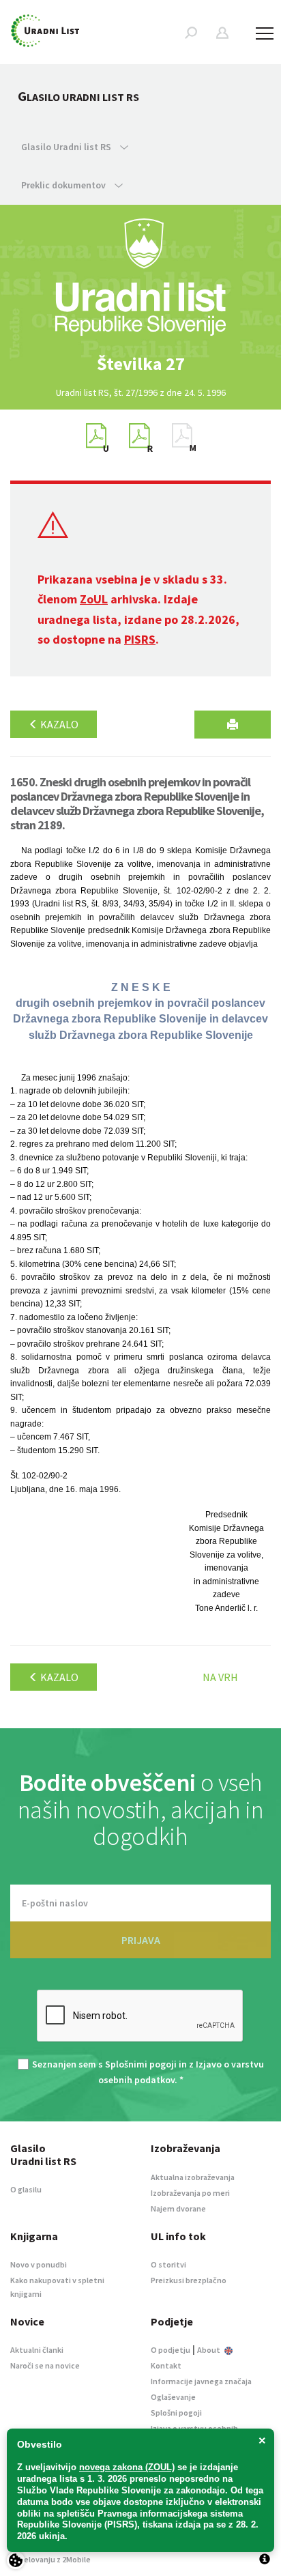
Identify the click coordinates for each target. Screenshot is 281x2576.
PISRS (140, 639)
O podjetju (171, 2350)
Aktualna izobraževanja (193, 2177)
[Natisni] (233, 725)
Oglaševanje (173, 2397)
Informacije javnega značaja (201, 2381)
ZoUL (94, 599)
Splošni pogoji (176, 2413)
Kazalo (58, 724)
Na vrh (220, 1677)
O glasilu (26, 2189)
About (209, 2350)
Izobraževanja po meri (190, 2193)
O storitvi (168, 2264)
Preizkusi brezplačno (189, 2280)
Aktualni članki (37, 2350)
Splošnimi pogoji (141, 2064)
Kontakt (166, 2365)
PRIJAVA (141, 1940)
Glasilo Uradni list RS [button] (67, 147)
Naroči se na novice (45, 2365)
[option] (140, 364)
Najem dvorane (178, 2208)
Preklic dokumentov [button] (64, 185)
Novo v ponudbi (39, 2264)
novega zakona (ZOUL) (127, 2467)
